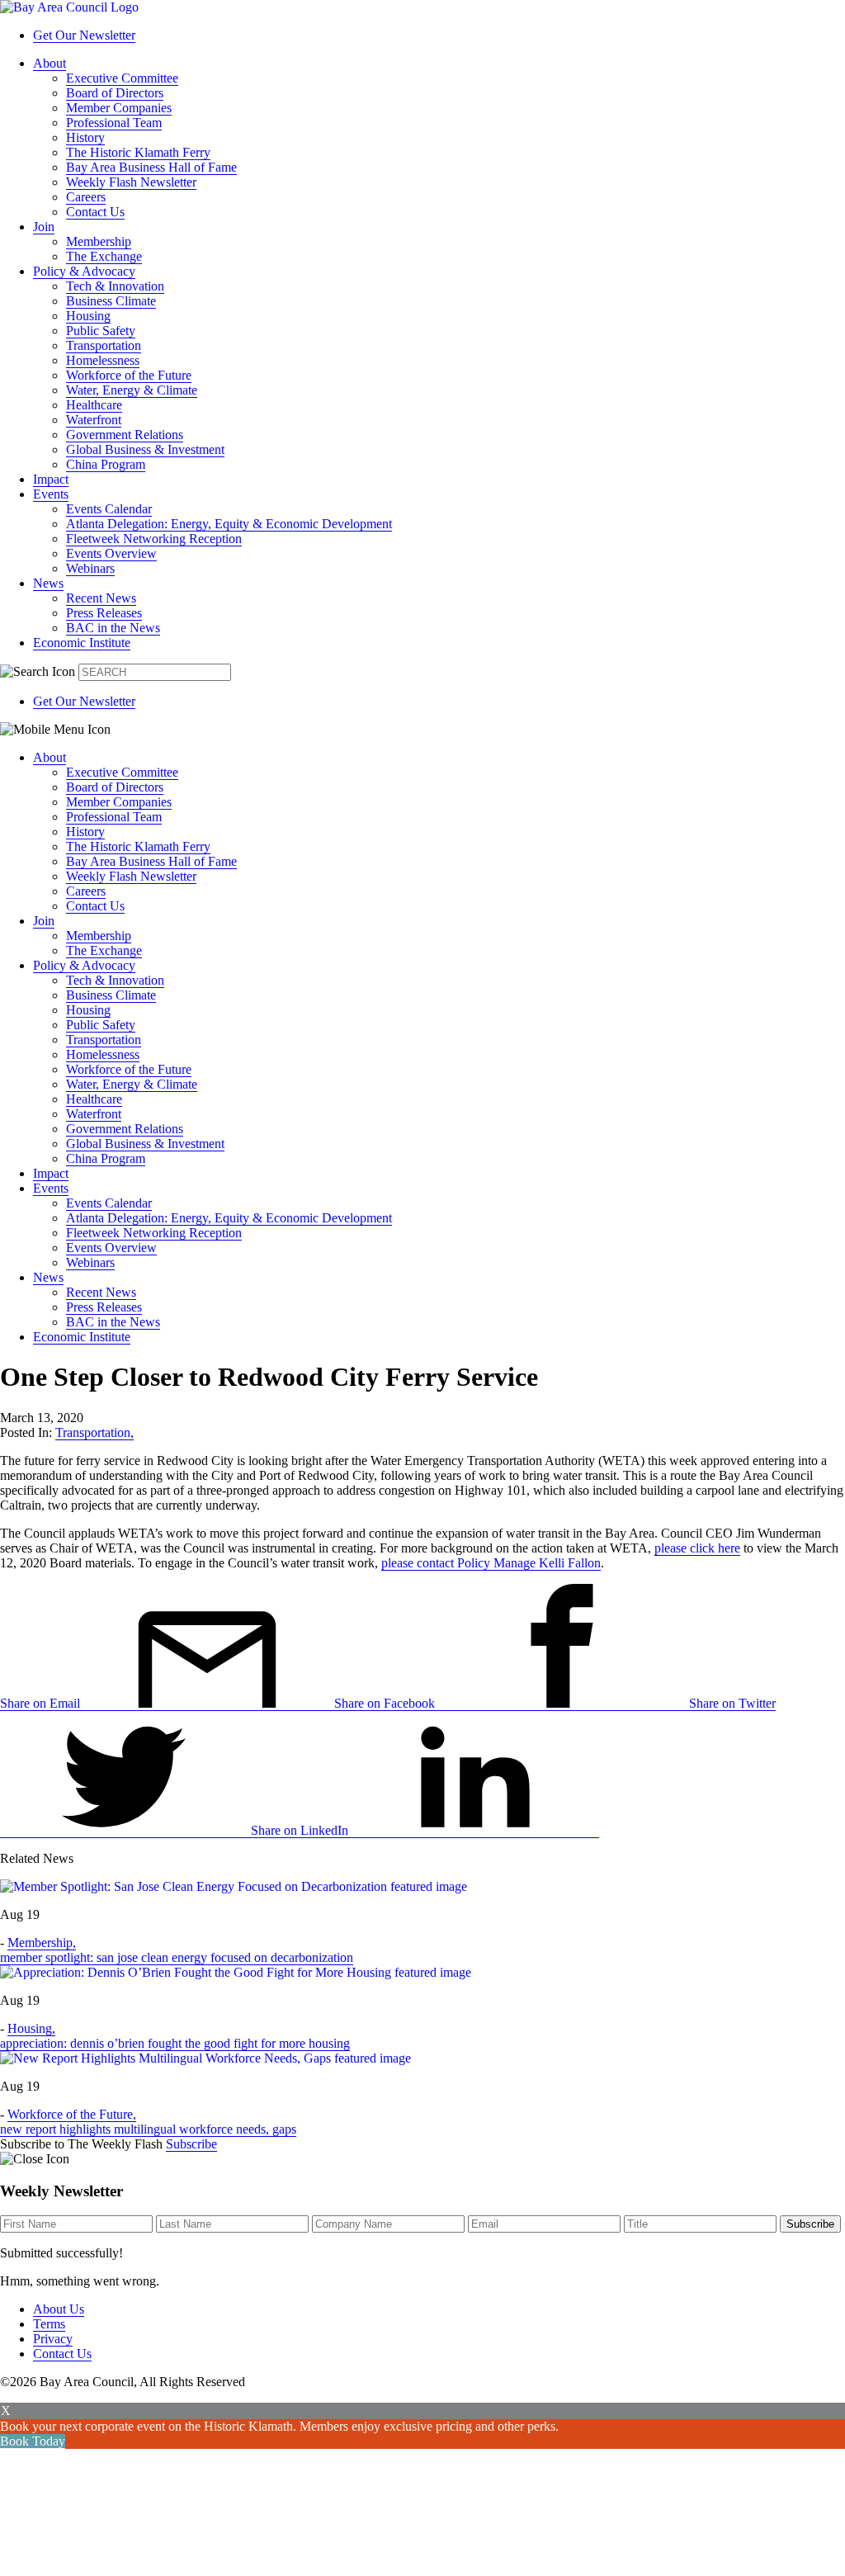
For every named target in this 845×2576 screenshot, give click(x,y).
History (85, 137)
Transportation (104, 345)
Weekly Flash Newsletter (131, 182)
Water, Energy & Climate (132, 390)
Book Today (33, 2441)
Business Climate (111, 301)
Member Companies (119, 108)
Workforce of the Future (129, 375)
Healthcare (94, 405)
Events (51, 494)
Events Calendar (109, 509)
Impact (51, 479)
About (50, 63)
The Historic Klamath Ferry (138, 152)
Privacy (53, 2339)
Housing (88, 316)
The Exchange (104, 256)
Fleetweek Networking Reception (154, 539)
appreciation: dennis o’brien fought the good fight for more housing (175, 2043)
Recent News (101, 598)
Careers (86, 197)
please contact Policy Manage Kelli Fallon (491, 1563)
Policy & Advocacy (84, 271)
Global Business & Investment (145, 449)
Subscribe (191, 2144)
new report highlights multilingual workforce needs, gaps (148, 2129)
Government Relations (125, 435)
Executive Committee (122, 78)
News (48, 583)
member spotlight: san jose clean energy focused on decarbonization (177, 1957)
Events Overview (111, 553)
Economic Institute (82, 643)
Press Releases (104, 613)
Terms (49, 2324)
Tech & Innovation (115, 286)
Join (44, 227)
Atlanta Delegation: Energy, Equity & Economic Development (229, 524)
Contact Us (95, 212)
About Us (59, 2309)
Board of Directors (115, 93)
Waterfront (94, 420)
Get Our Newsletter (84, 35)
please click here (697, 1548)
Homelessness (103, 360)
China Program (106, 464)
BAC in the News (113, 628)
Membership (99, 241)
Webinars (90, 568)
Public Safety (101, 331)
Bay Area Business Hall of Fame (151, 167)
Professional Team (114, 123)
